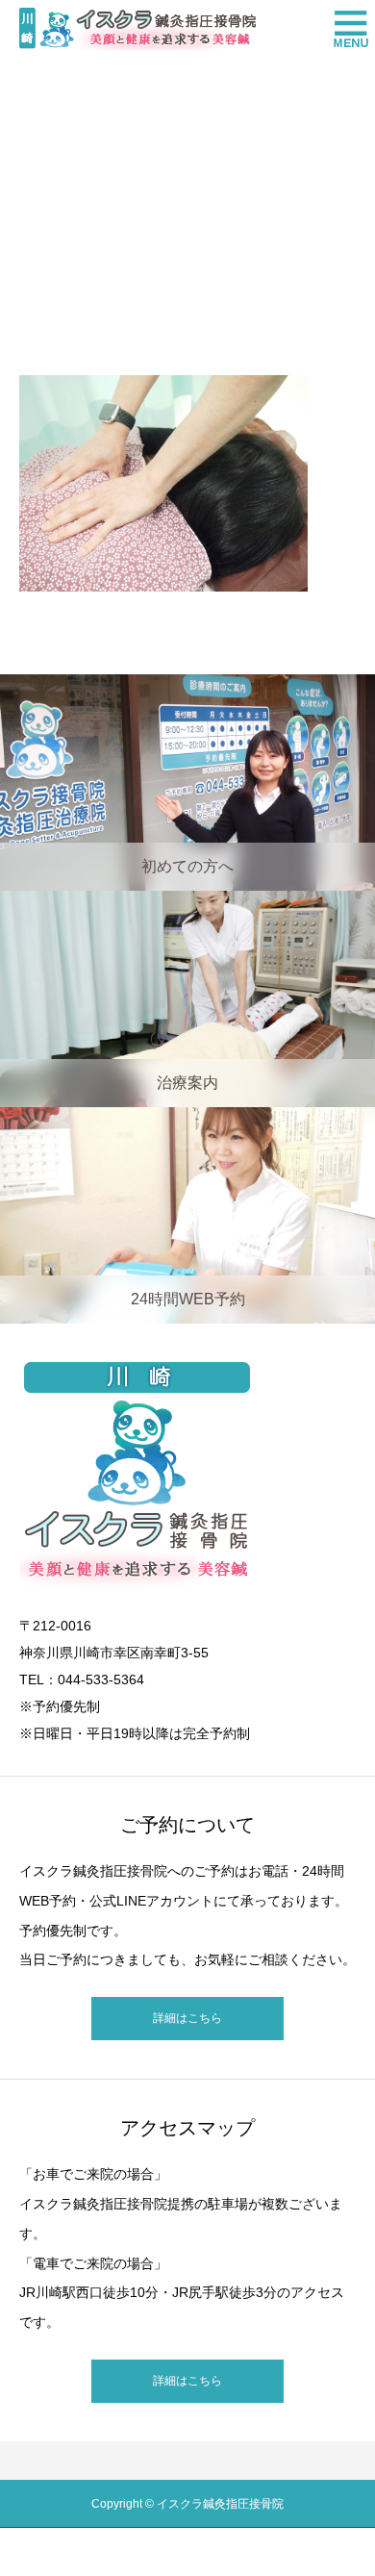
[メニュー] (346, 29)
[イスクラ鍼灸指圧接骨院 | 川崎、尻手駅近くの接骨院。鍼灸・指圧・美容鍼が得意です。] (137, 29)
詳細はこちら (187, 2018)
